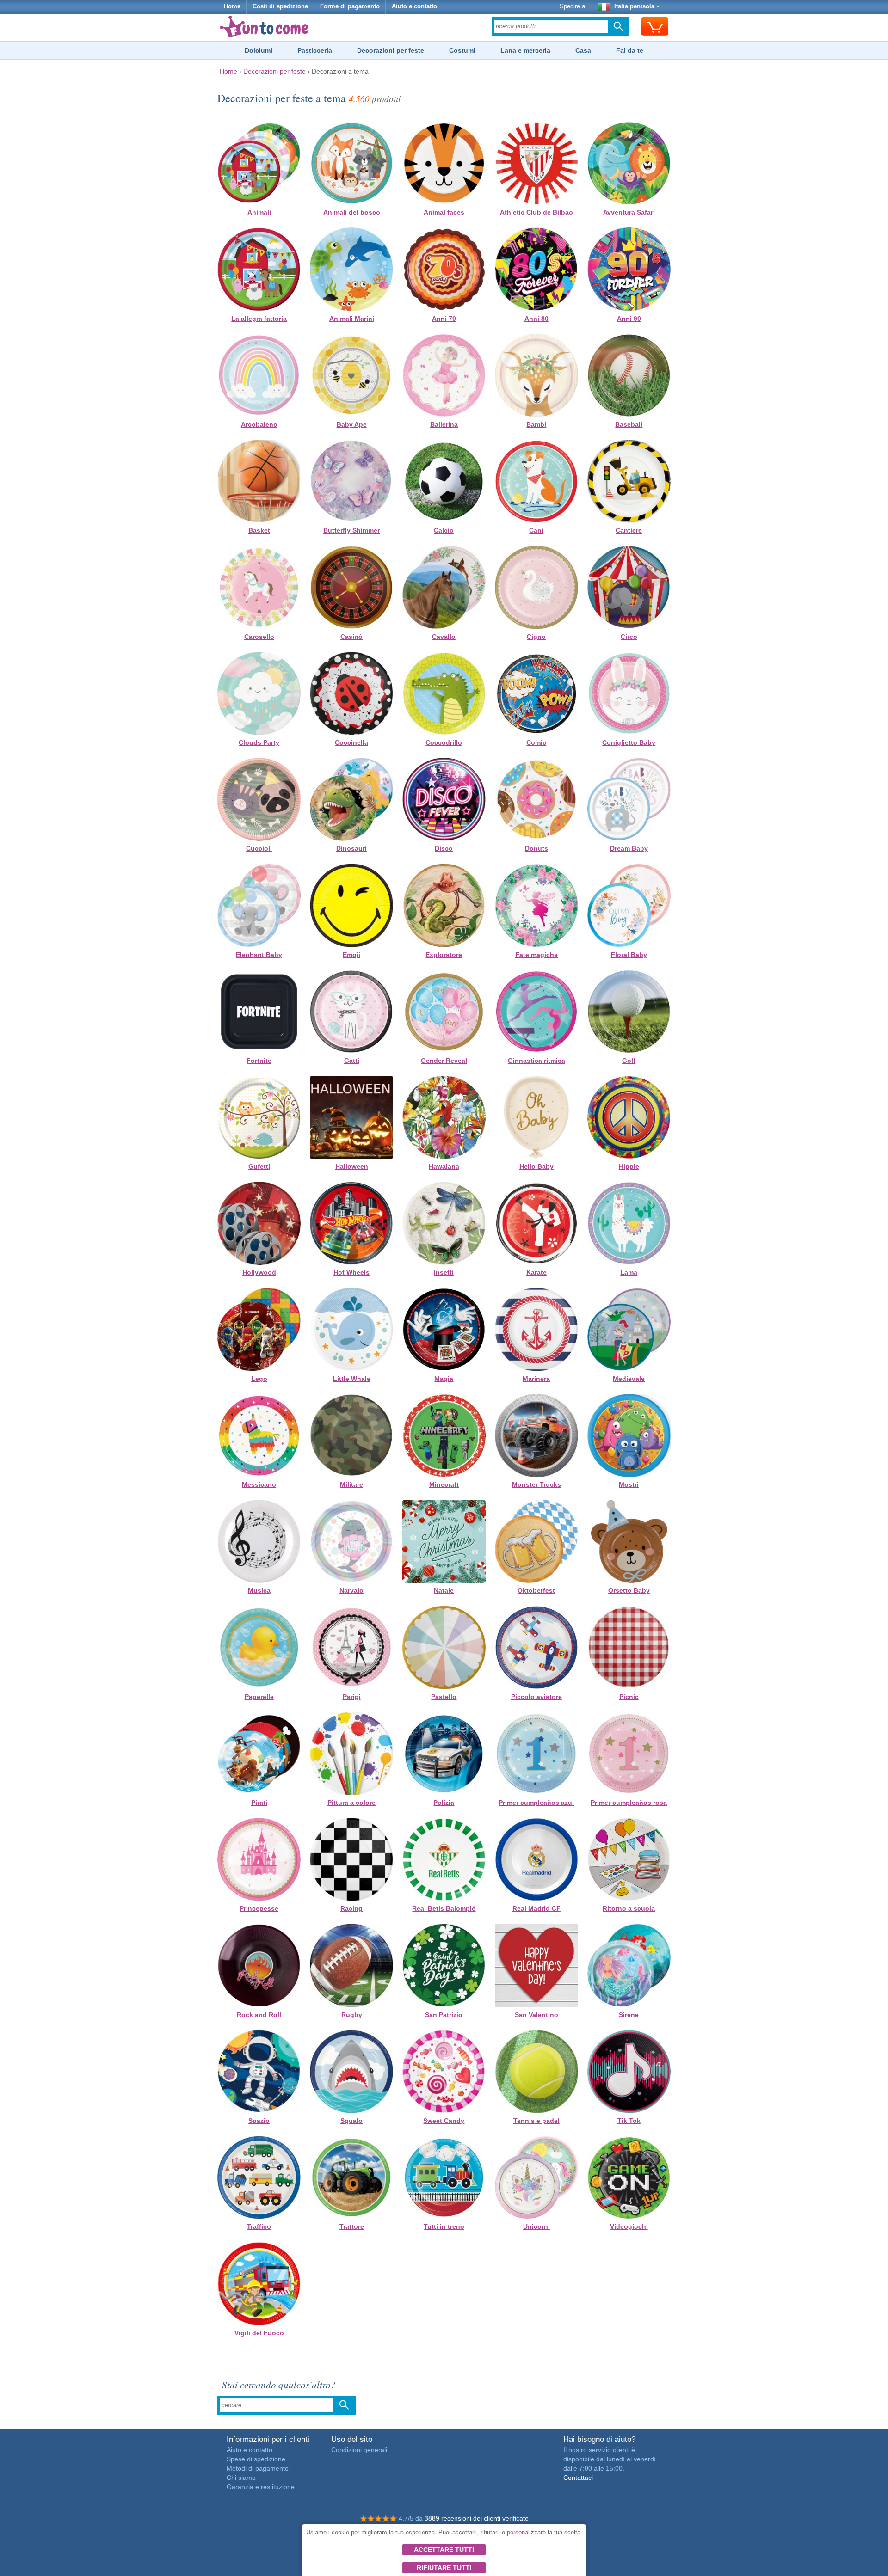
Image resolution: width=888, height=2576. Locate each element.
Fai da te (630, 50)
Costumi (462, 50)
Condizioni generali (359, 2450)
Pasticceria (315, 50)
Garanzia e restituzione (261, 2487)
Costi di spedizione (280, 6)
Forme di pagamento (350, 6)
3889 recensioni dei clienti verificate (477, 2518)
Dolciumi (259, 50)
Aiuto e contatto (414, 6)
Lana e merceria (525, 50)
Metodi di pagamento (258, 2468)
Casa (583, 50)
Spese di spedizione (256, 2459)
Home (232, 6)
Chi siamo (241, 2478)
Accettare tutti (444, 2550)
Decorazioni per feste (391, 50)
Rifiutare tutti (444, 2568)
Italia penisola (634, 6)
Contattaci (578, 2478)
